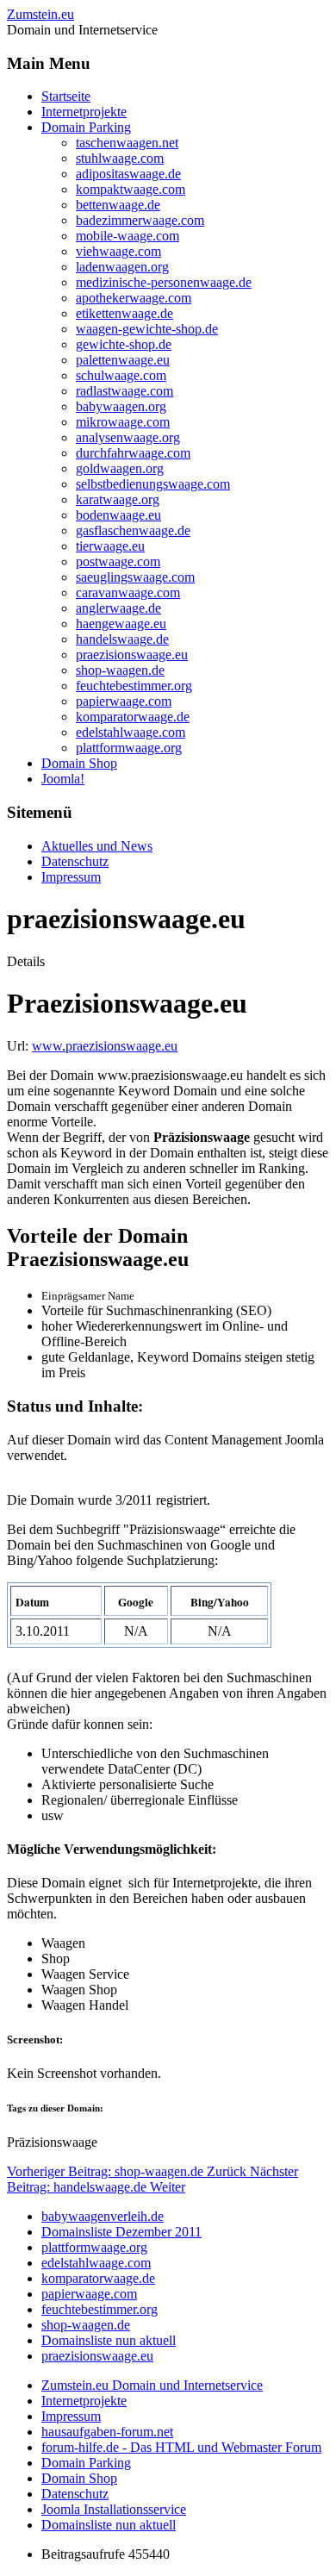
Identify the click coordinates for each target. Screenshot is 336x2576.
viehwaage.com (118, 251)
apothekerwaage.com (134, 298)
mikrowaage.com (123, 422)
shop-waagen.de (120, 670)
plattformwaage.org (129, 748)
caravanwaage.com (128, 593)
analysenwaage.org (128, 437)
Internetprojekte (84, 112)
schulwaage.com (121, 375)
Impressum (71, 877)
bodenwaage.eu (118, 515)
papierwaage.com (124, 701)
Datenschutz (75, 861)
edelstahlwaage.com (131, 732)
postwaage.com (118, 561)
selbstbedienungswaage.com (153, 484)
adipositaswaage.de (128, 174)
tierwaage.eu (110, 546)
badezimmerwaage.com (140, 220)
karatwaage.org (118, 499)
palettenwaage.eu (123, 360)
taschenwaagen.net (127, 143)
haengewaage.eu (121, 624)
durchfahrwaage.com (133, 453)
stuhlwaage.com (120, 158)
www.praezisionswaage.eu (105, 1046)
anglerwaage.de (118, 608)
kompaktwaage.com (131, 189)
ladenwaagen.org (122, 267)
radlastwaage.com (124, 391)
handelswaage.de (122, 639)
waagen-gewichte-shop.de (147, 329)
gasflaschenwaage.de (133, 530)
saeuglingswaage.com (135, 577)
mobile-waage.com (128, 236)
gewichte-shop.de (124, 344)
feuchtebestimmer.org (134, 686)
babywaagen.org (121, 406)
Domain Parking (86, 127)
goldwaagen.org (120, 468)
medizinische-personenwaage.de (164, 282)
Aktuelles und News (97, 846)
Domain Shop (79, 763)
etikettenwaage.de (124, 313)
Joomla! (63, 779)
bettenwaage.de (118, 205)
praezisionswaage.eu (132, 655)
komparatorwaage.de (133, 717)
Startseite (66, 96)
